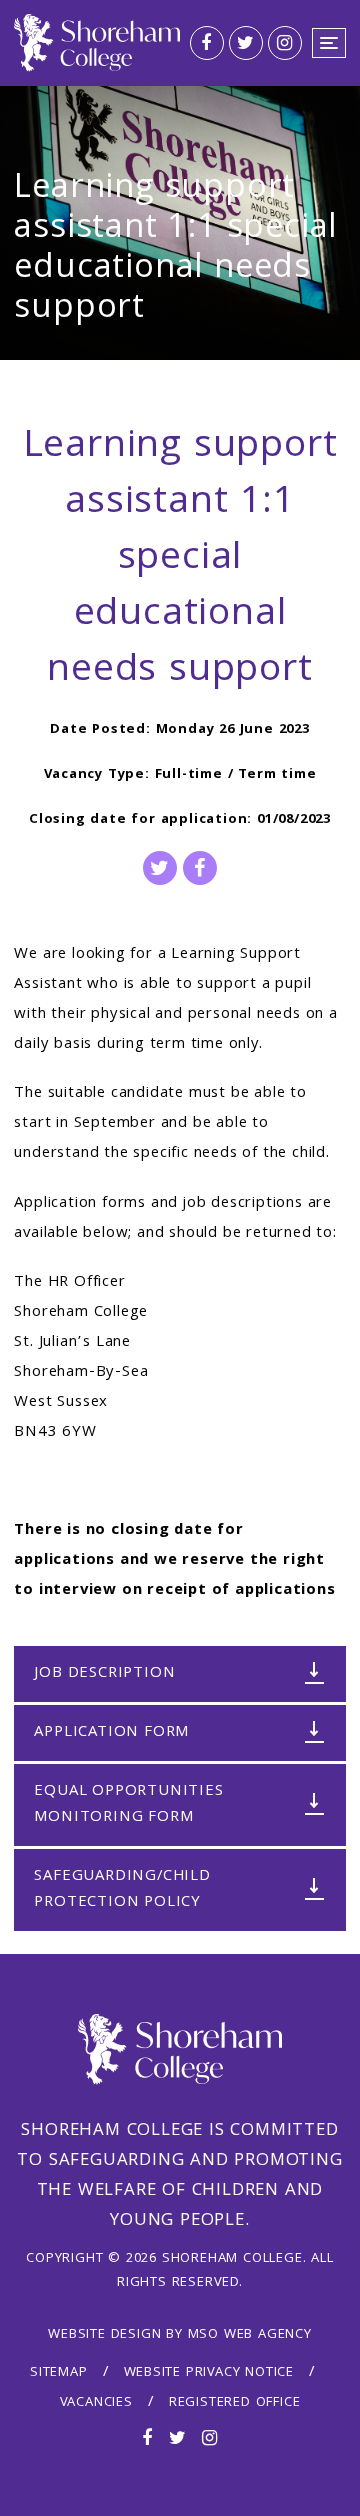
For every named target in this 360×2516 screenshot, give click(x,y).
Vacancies (96, 2403)
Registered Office (235, 2403)
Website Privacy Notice (209, 2373)
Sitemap (59, 2373)
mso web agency (250, 2335)
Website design (104, 2335)
